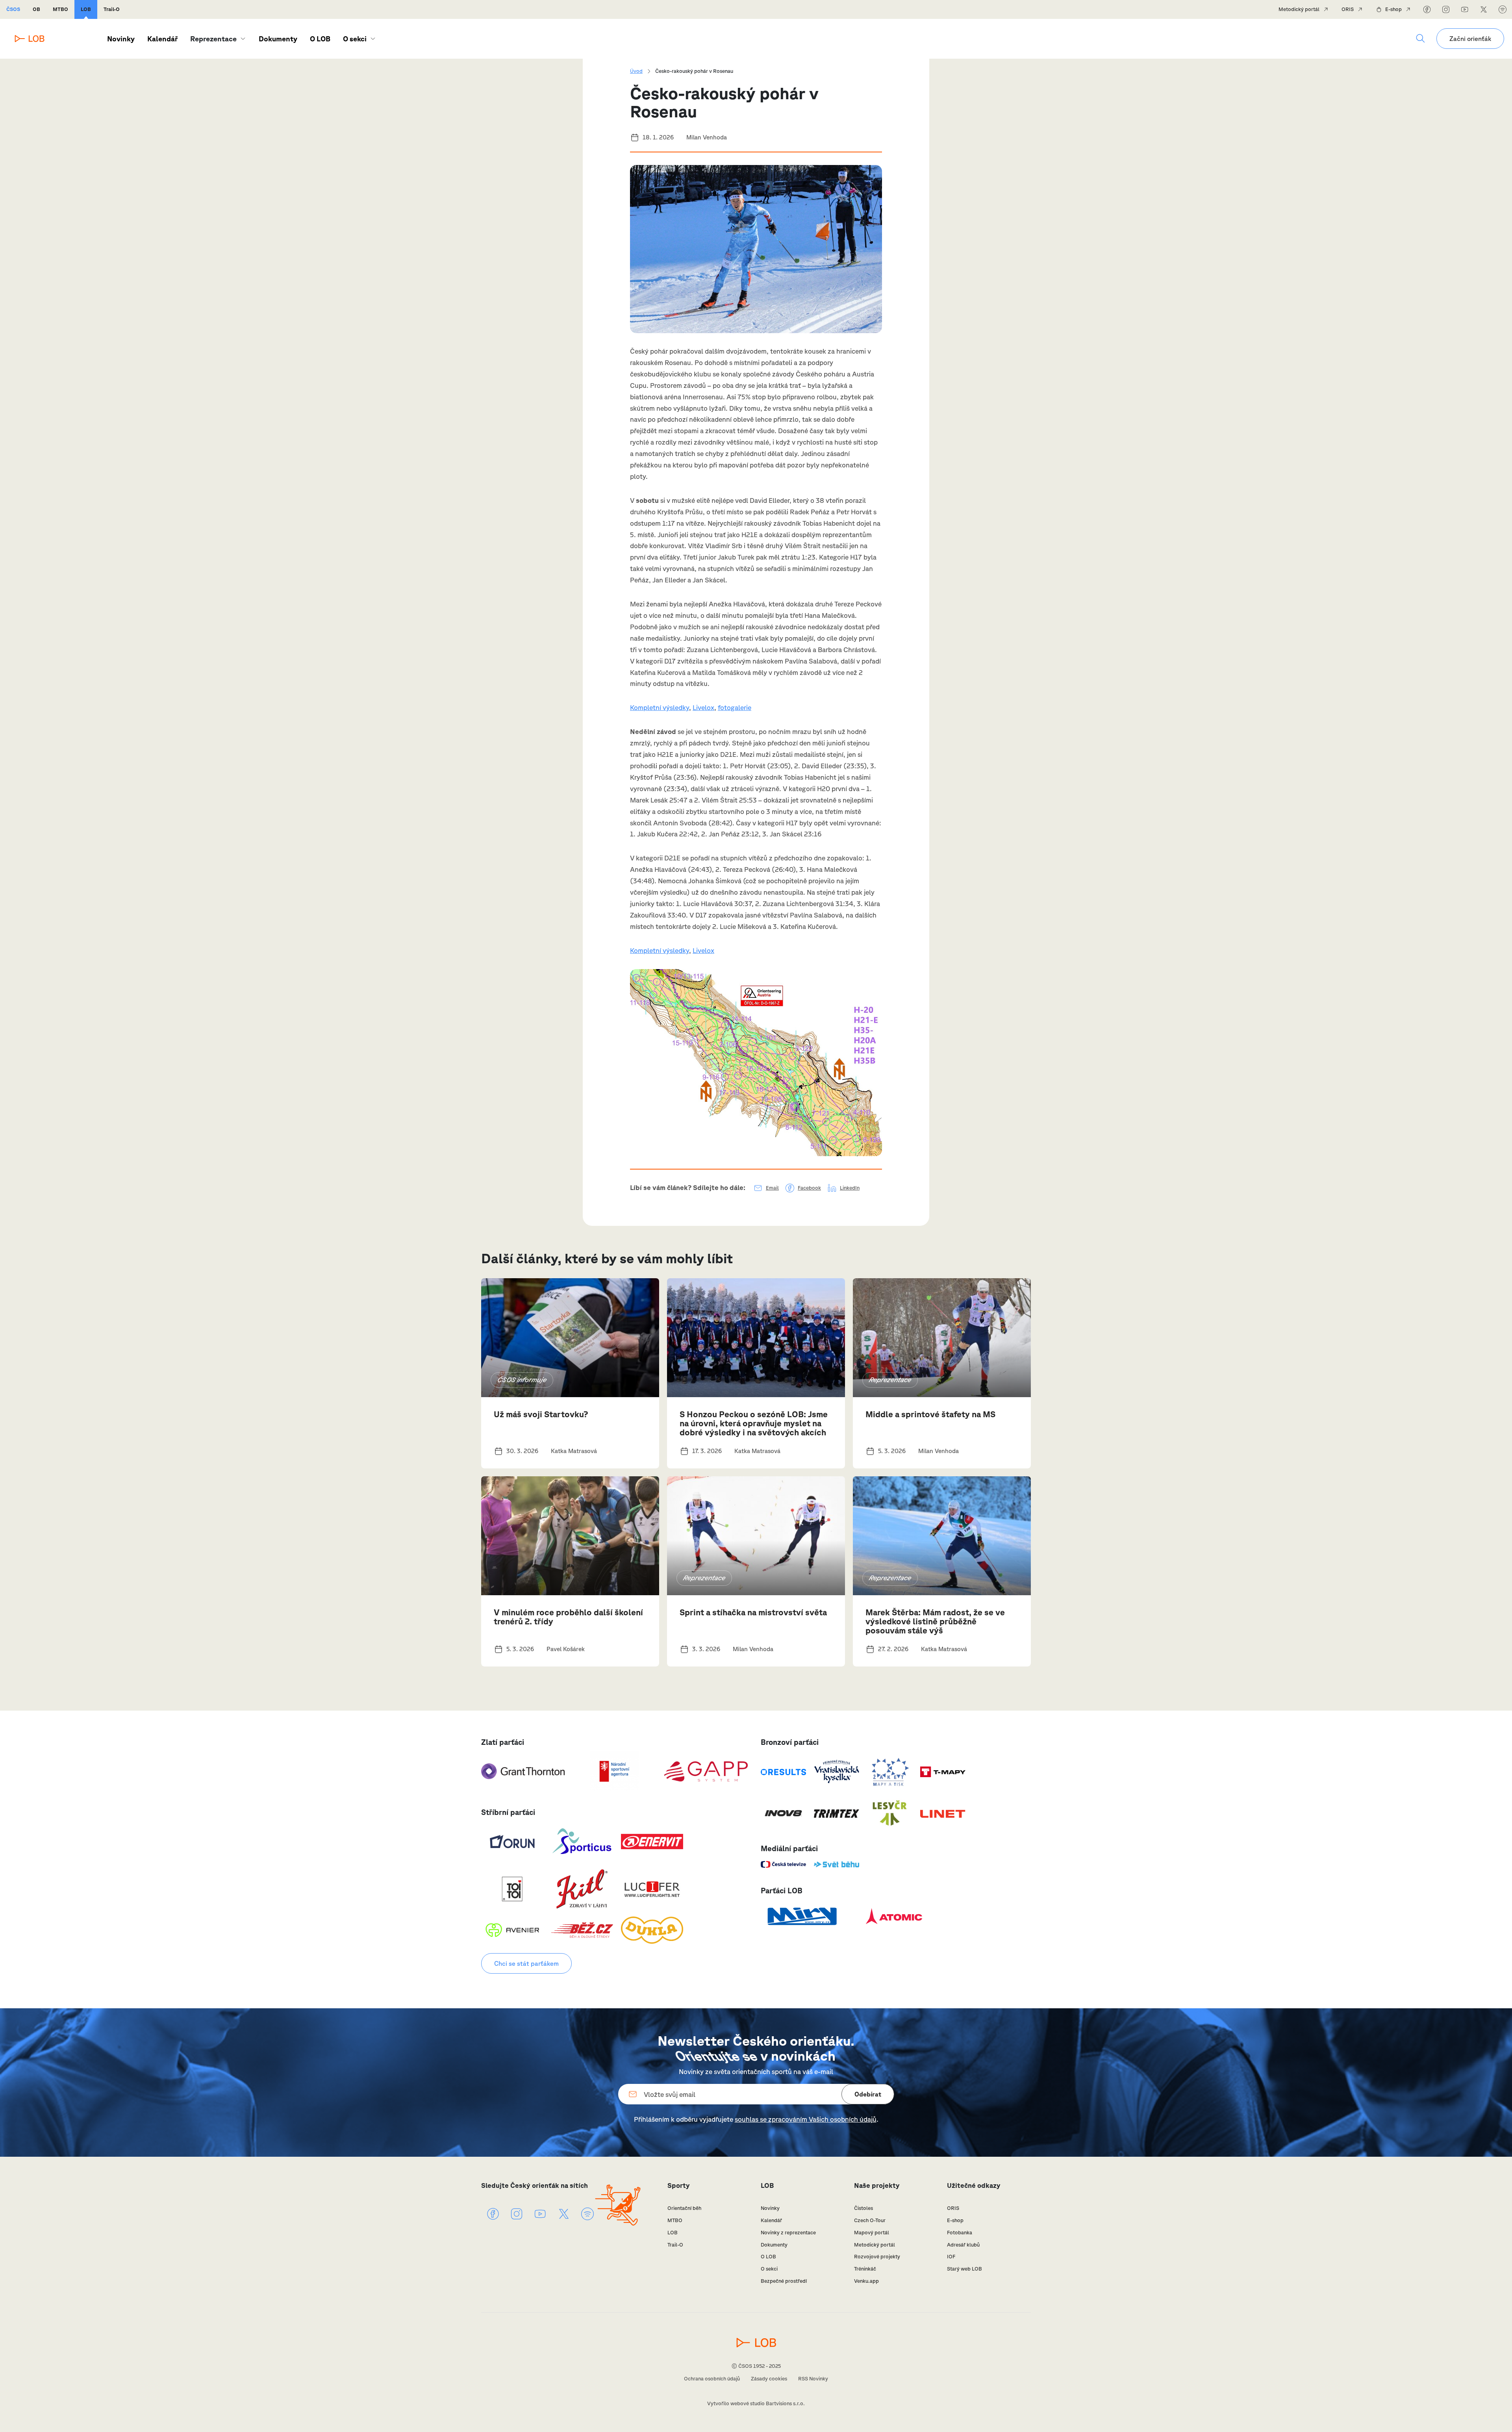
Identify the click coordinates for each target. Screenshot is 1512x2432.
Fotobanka (960, 2233)
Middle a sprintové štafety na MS (930, 1414)
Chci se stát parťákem (526, 1963)
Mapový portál (872, 2233)
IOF (951, 2257)
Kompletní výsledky (660, 707)
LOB (86, 9)
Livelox (703, 707)
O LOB (320, 39)
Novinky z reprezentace (788, 2233)
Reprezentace (890, 1380)
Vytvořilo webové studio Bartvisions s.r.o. (756, 2403)
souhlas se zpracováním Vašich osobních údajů (806, 2119)
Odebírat (868, 2094)
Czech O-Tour (870, 2220)
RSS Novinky (813, 2379)
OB (36, 9)
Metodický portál (1299, 9)
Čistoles (863, 2208)
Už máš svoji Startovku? (541, 1414)
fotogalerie (735, 707)
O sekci (355, 39)
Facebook (809, 1188)
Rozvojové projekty (877, 2257)
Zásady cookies (769, 2379)
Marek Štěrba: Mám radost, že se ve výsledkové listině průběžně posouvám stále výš (935, 1621)
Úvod (636, 71)
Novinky (121, 39)
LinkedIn (850, 1188)
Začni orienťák (1470, 39)
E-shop (1393, 9)
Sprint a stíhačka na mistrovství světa (753, 1612)
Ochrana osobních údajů (712, 2379)
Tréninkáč (865, 2269)
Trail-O (112, 9)
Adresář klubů (963, 2245)
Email (772, 1188)
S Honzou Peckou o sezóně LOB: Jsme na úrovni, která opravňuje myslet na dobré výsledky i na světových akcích (754, 1423)
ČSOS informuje (522, 1380)
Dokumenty (278, 39)
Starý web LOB (964, 2269)
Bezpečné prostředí (784, 2281)
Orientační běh (684, 2208)
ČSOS (13, 9)
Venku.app (866, 2281)
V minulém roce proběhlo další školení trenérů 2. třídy (568, 1617)
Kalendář (162, 39)
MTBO (60, 9)
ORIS (1348, 9)
